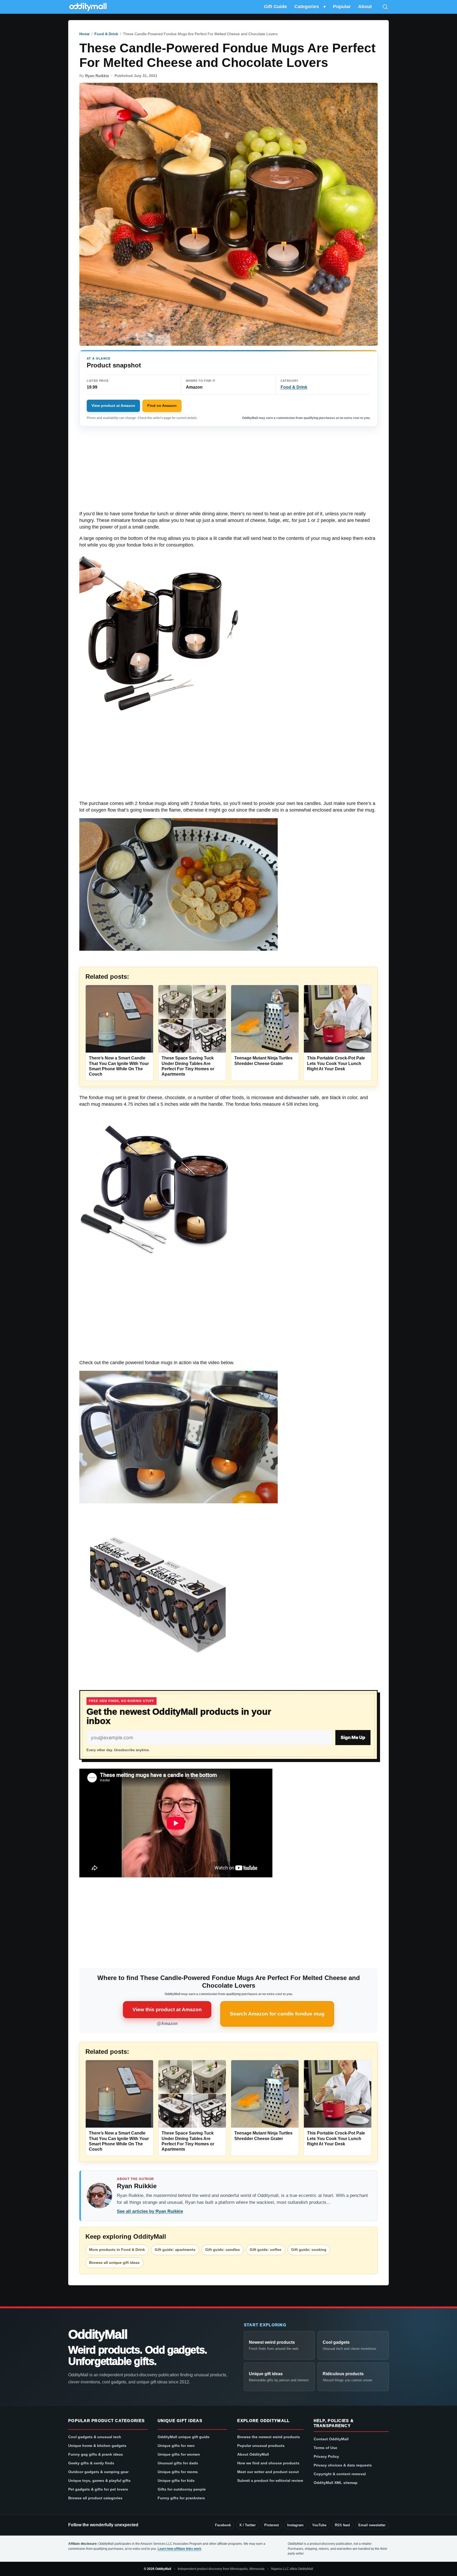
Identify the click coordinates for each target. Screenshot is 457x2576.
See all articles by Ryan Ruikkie (150, 2211)
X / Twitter (248, 2525)
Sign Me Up (353, 1737)
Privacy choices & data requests (343, 2465)
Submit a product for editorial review (270, 2481)
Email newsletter (372, 2525)
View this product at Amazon (167, 2010)
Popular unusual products (261, 2446)
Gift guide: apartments (175, 2250)
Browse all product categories (95, 2498)
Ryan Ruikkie (97, 76)
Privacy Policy (326, 2456)
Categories (307, 7)
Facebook (223, 2525)
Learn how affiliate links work (179, 2549)
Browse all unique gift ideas (114, 2263)
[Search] (385, 7)
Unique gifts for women (179, 2454)
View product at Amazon (113, 406)
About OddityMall (253, 2454)
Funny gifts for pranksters (181, 2498)
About (365, 7)
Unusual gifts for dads (178, 2463)
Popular (342, 7)
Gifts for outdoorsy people (182, 2489)
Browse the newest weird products (269, 2437)
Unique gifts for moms (178, 2472)
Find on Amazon (162, 406)
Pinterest (271, 2525)
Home (84, 34)
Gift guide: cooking (309, 2250)
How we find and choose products (268, 2463)
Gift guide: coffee (266, 2250)
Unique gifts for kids (176, 2481)
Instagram (295, 2525)
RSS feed (342, 2525)
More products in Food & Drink (117, 2250)
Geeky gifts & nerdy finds (91, 2463)
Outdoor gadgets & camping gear (98, 2472)
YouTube (319, 2525)
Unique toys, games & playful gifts (99, 2481)
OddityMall (98, 2334)
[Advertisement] (229, 471)
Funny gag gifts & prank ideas (96, 2454)
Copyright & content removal (340, 2474)
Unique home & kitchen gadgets (97, 2446)
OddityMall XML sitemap (336, 2483)
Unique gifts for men (176, 2446)
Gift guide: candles (223, 2250)
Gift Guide (275, 7)
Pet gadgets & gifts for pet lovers (98, 2489)
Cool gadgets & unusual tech (95, 2437)
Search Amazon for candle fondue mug (277, 2014)
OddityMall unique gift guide (184, 2437)
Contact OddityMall (331, 2439)
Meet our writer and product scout (268, 2472)
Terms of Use (325, 2448)
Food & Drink (106, 34)
